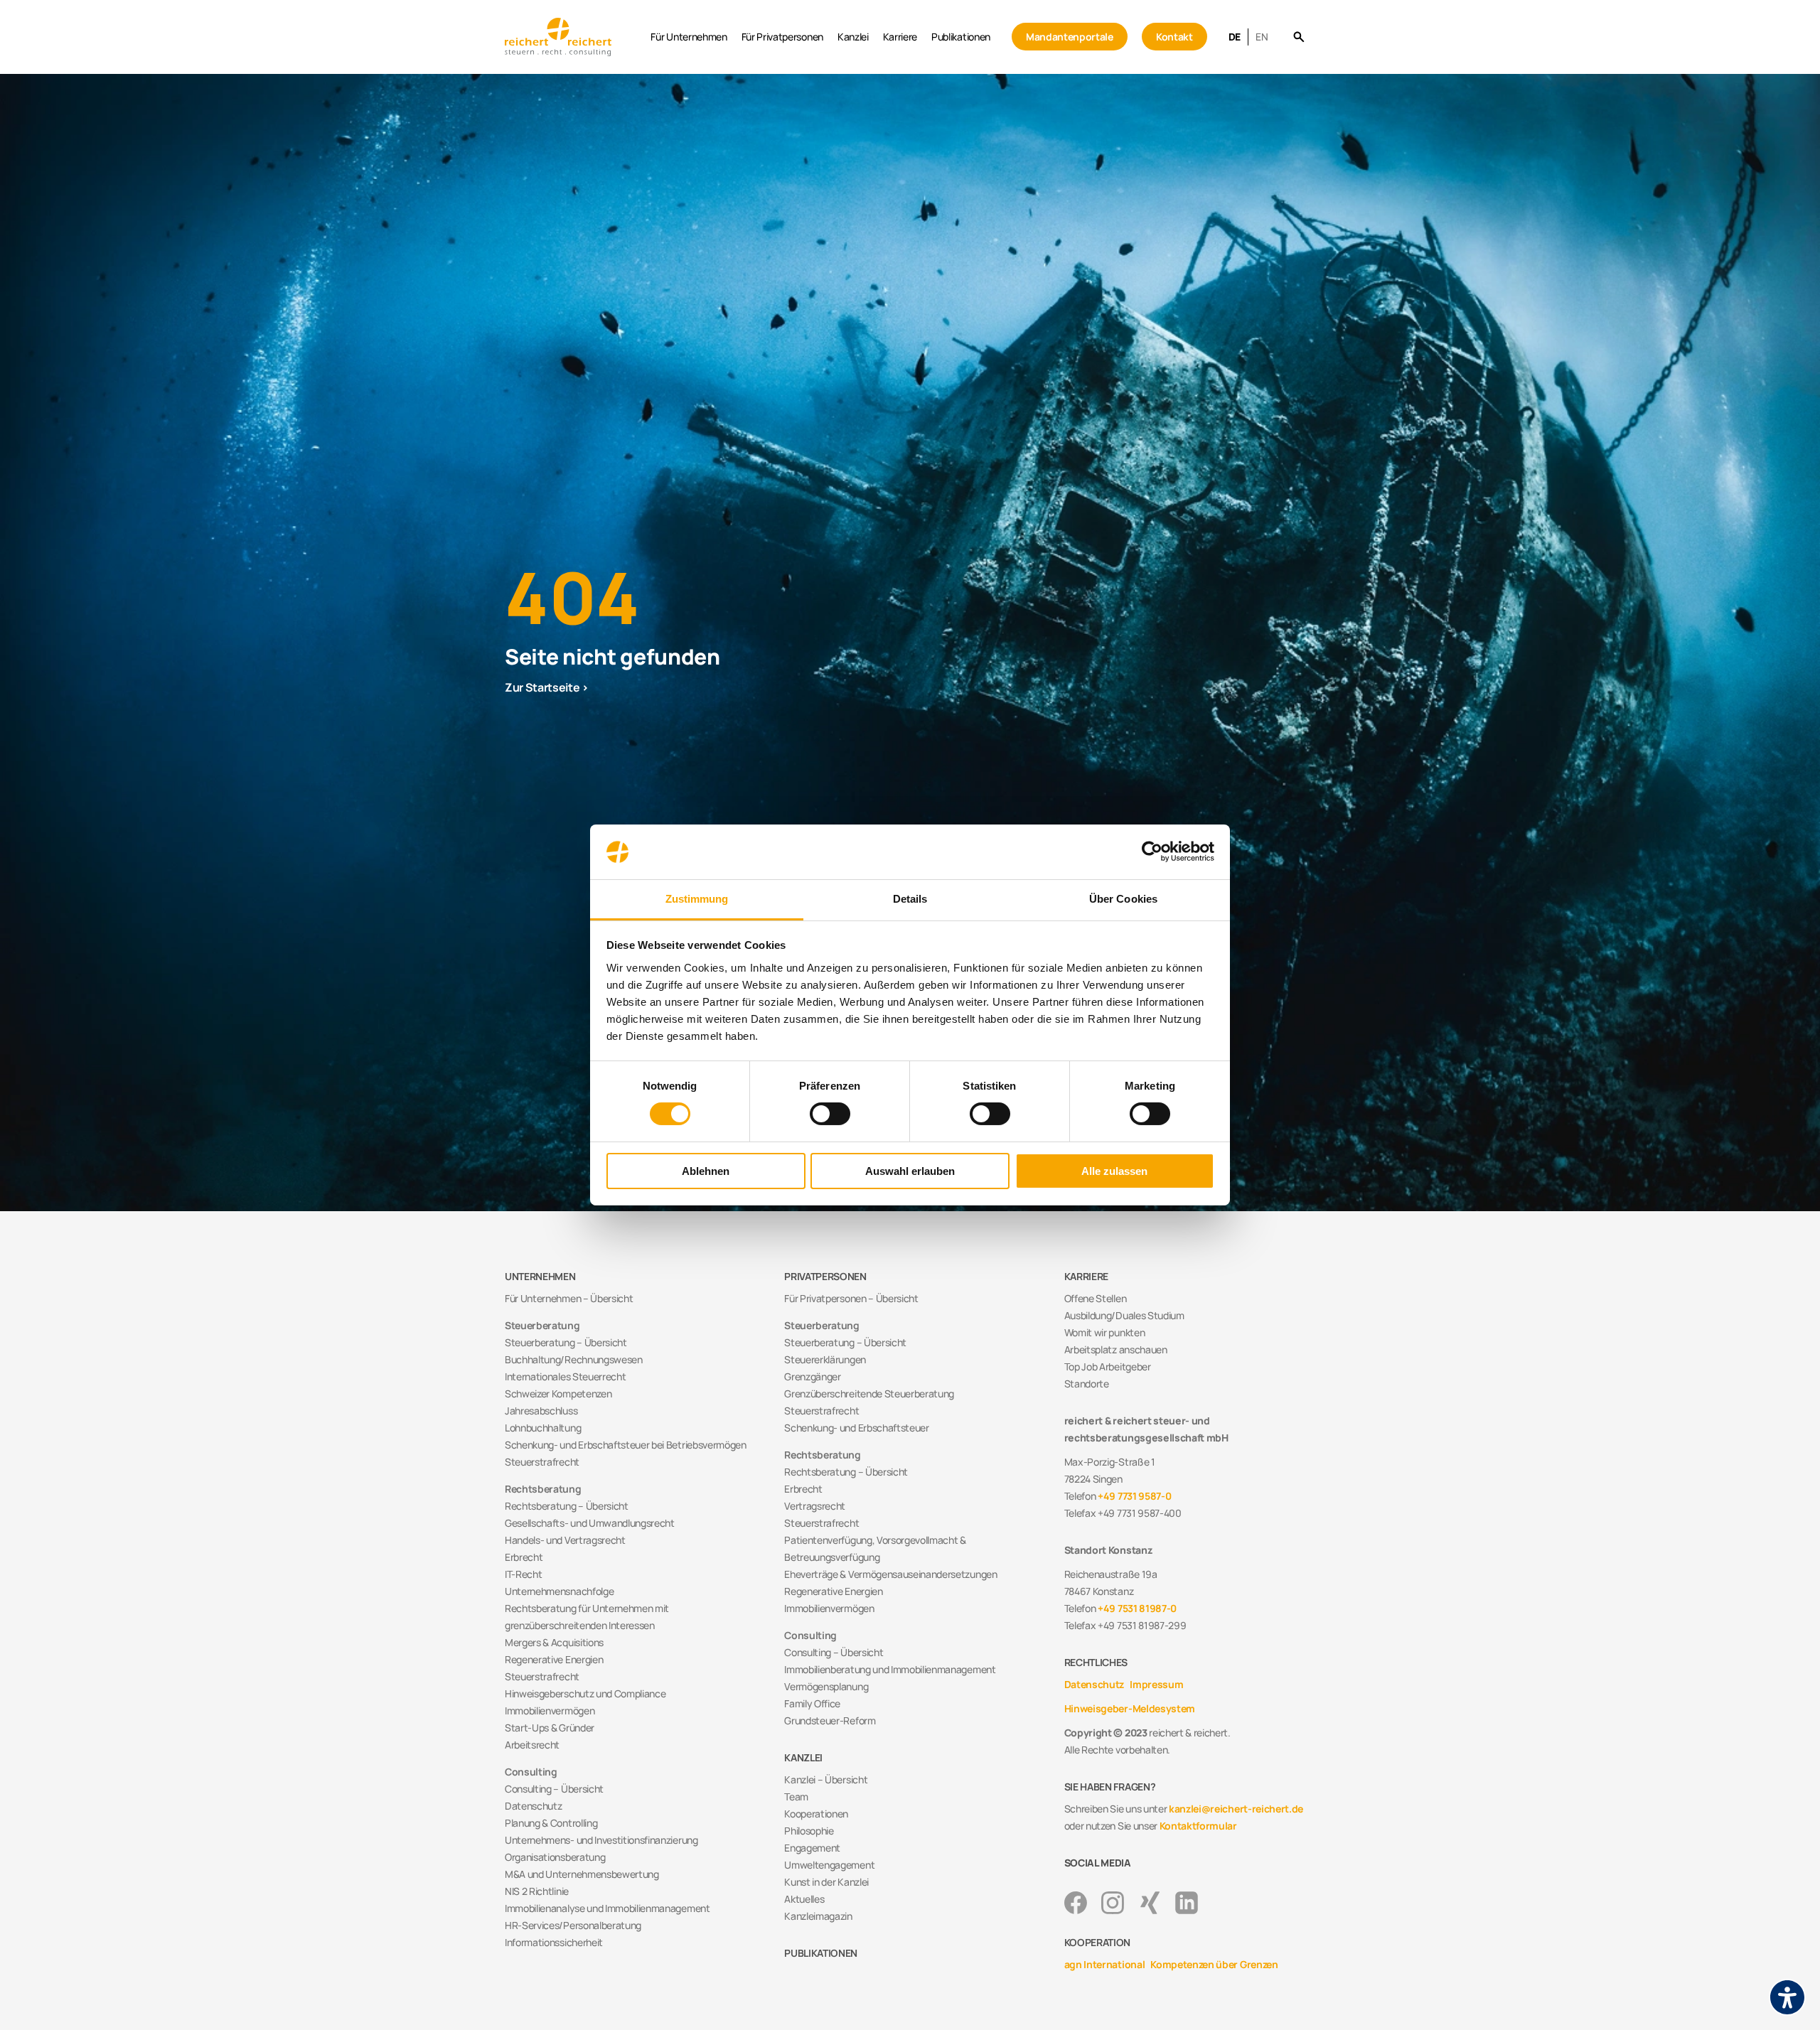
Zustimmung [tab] (697, 899)
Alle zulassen (1114, 1171)
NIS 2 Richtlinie (537, 1891)
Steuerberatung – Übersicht (566, 1342)
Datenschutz (533, 1806)
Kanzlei (853, 37)
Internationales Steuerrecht (565, 1376)
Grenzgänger (812, 1376)
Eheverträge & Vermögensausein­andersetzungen (890, 1574)
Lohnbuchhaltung (543, 1428)
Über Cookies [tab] (1123, 899)
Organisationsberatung (555, 1857)
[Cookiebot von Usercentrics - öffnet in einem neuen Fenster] (1152, 852)
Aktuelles (804, 1899)
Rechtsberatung (543, 1489)
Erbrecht (524, 1557)
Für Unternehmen (689, 37)
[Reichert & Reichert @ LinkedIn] (1187, 1903)
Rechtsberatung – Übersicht (567, 1506)
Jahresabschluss (541, 1411)
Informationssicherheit (554, 1942)
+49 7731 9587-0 (1134, 1496)
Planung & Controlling (551, 1823)
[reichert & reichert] (574, 37)
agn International (1105, 1964)
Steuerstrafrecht (542, 1462)
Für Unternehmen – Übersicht (569, 1298)
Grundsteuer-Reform (830, 1720)
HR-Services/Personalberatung (573, 1925)
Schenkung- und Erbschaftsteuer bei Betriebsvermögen (626, 1445)
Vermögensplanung (826, 1686)
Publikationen (961, 37)
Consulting (531, 1772)
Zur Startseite (542, 687)
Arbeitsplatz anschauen (1116, 1349)
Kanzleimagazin (818, 1916)
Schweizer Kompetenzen (558, 1393)
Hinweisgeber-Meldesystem (1130, 1708)
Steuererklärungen (825, 1359)
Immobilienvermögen (550, 1711)
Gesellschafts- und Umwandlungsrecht (590, 1523)
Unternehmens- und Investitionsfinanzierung (601, 1840)
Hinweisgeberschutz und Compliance (585, 1693)
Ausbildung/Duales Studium (1124, 1315)
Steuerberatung (542, 1325)
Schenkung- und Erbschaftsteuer (856, 1428)
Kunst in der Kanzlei (826, 1882)
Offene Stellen (1096, 1298)
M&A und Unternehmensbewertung (582, 1874)
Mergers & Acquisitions (554, 1642)
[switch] (830, 1114)
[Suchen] (1299, 37)
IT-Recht (523, 1574)
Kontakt (1174, 37)
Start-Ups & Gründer (550, 1728)
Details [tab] (910, 899)
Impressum (1156, 1684)
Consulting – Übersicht (554, 1789)
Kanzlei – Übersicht (826, 1779)
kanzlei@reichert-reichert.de (1236, 1809)
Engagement (812, 1848)
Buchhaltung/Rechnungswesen (574, 1359)
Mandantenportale (1070, 37)
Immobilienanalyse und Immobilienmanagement (607, 1908)
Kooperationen (816, 1814)
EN (1262, 37)
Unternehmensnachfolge (559, 1591)
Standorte (1087, 1384)
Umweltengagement (829, 1865)
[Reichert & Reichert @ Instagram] (1113, 1903)
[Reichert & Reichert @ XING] (1150, 1903)
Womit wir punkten (1105, 1332)
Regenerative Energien (554, 1659)
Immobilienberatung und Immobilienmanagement (890, 1669)
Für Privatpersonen (782, 37)
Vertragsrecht (815, 1506)
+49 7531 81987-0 (1137, 1608)
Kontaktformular (1198, 1826)
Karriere (900, 37)
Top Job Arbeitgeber (1108, 1366)
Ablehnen (706, 1171)
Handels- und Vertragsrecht (565, 1540)
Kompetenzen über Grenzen (1214, 1964)
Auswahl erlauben (910, 1171)
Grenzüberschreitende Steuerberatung (869, 1393)
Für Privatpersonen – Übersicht (851, 1298)
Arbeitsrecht (532, 1745)
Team (796, 1797)
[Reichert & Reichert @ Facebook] (1076, 1903)
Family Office (812, 1703)
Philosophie (809, 1831)
